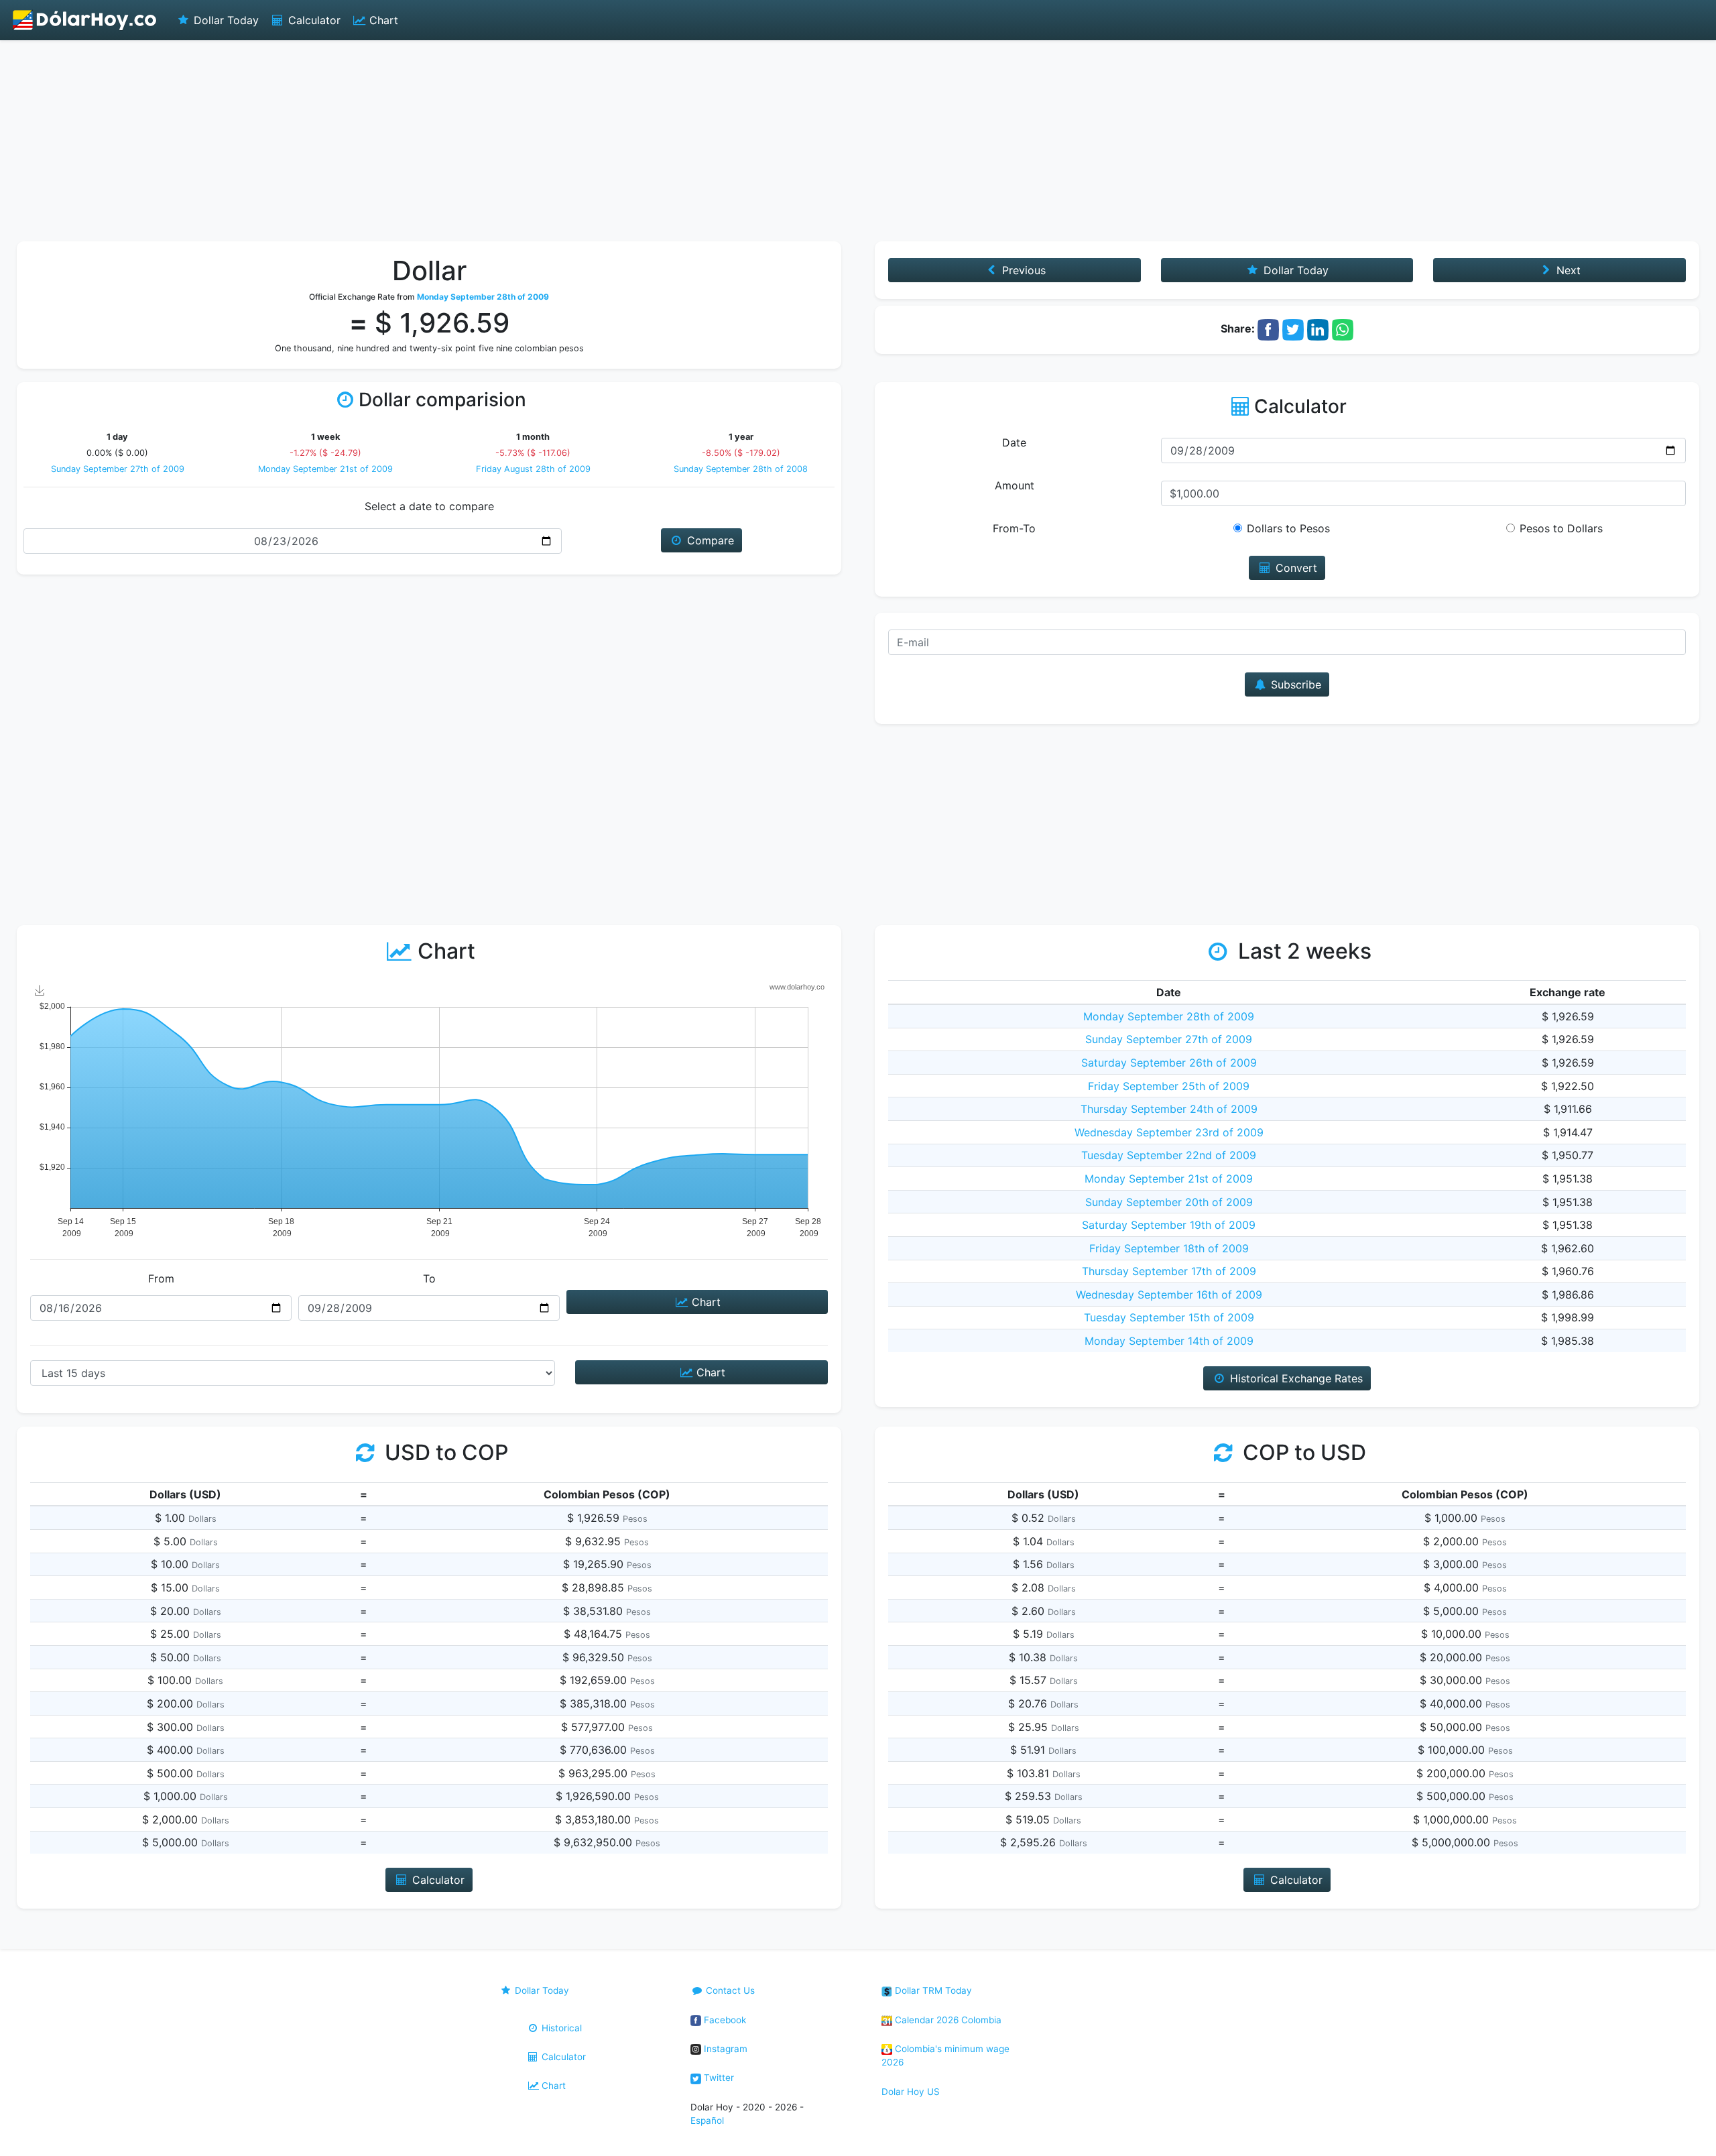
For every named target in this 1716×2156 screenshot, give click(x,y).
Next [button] (1567, 270)
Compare (709, 540)
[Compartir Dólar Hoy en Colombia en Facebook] (1268, 328)
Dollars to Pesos (1288, 528)
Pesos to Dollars (1561, 528)
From (161, 1278)
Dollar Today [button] (1294, 270)
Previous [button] (1022, 270)
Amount (1015, 485)
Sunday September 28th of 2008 (741, 469)
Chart (382, 20)
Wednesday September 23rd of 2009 (1169, 1132)
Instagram (724, 2049)
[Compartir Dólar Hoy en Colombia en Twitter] (1293, 328)
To (429, 1278)
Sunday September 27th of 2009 (118, 469)
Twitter (718, 2078)
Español (707, 2120)
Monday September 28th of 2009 (1169, 1016)
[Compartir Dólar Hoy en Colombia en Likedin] (1318, 328)
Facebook (724, 2020)
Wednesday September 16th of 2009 (1169, 1295)
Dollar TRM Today (932, 1990)
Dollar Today (225, 20)
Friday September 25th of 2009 (1169, 1086)
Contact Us (729, 1990)
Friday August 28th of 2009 (533, 469)
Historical (560, 2028)
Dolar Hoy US (911, 2092)
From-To (1014, 528)
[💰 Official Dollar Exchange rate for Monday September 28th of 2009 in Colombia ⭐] (85, 20)
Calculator (313, 20)
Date (1014, 442)
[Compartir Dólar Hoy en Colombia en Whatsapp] (1343, 328)
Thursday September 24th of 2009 (1169, 1109)
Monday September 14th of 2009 (1169, 1341)
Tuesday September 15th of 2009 (1169, 1317)
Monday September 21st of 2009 (325, 469)
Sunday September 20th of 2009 (1169, 1202)
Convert (1295, 568)
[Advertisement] (858, 141)
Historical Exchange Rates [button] (1295, 1378)
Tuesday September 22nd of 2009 (1169, 1155)
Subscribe (1294, 684)
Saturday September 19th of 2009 (1169, 1225)
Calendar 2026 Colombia (947, 2020)
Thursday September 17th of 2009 (1169, 1271)
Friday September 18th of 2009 (1169, 1248)
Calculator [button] (437, 1880)
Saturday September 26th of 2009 (1169, 1063)
